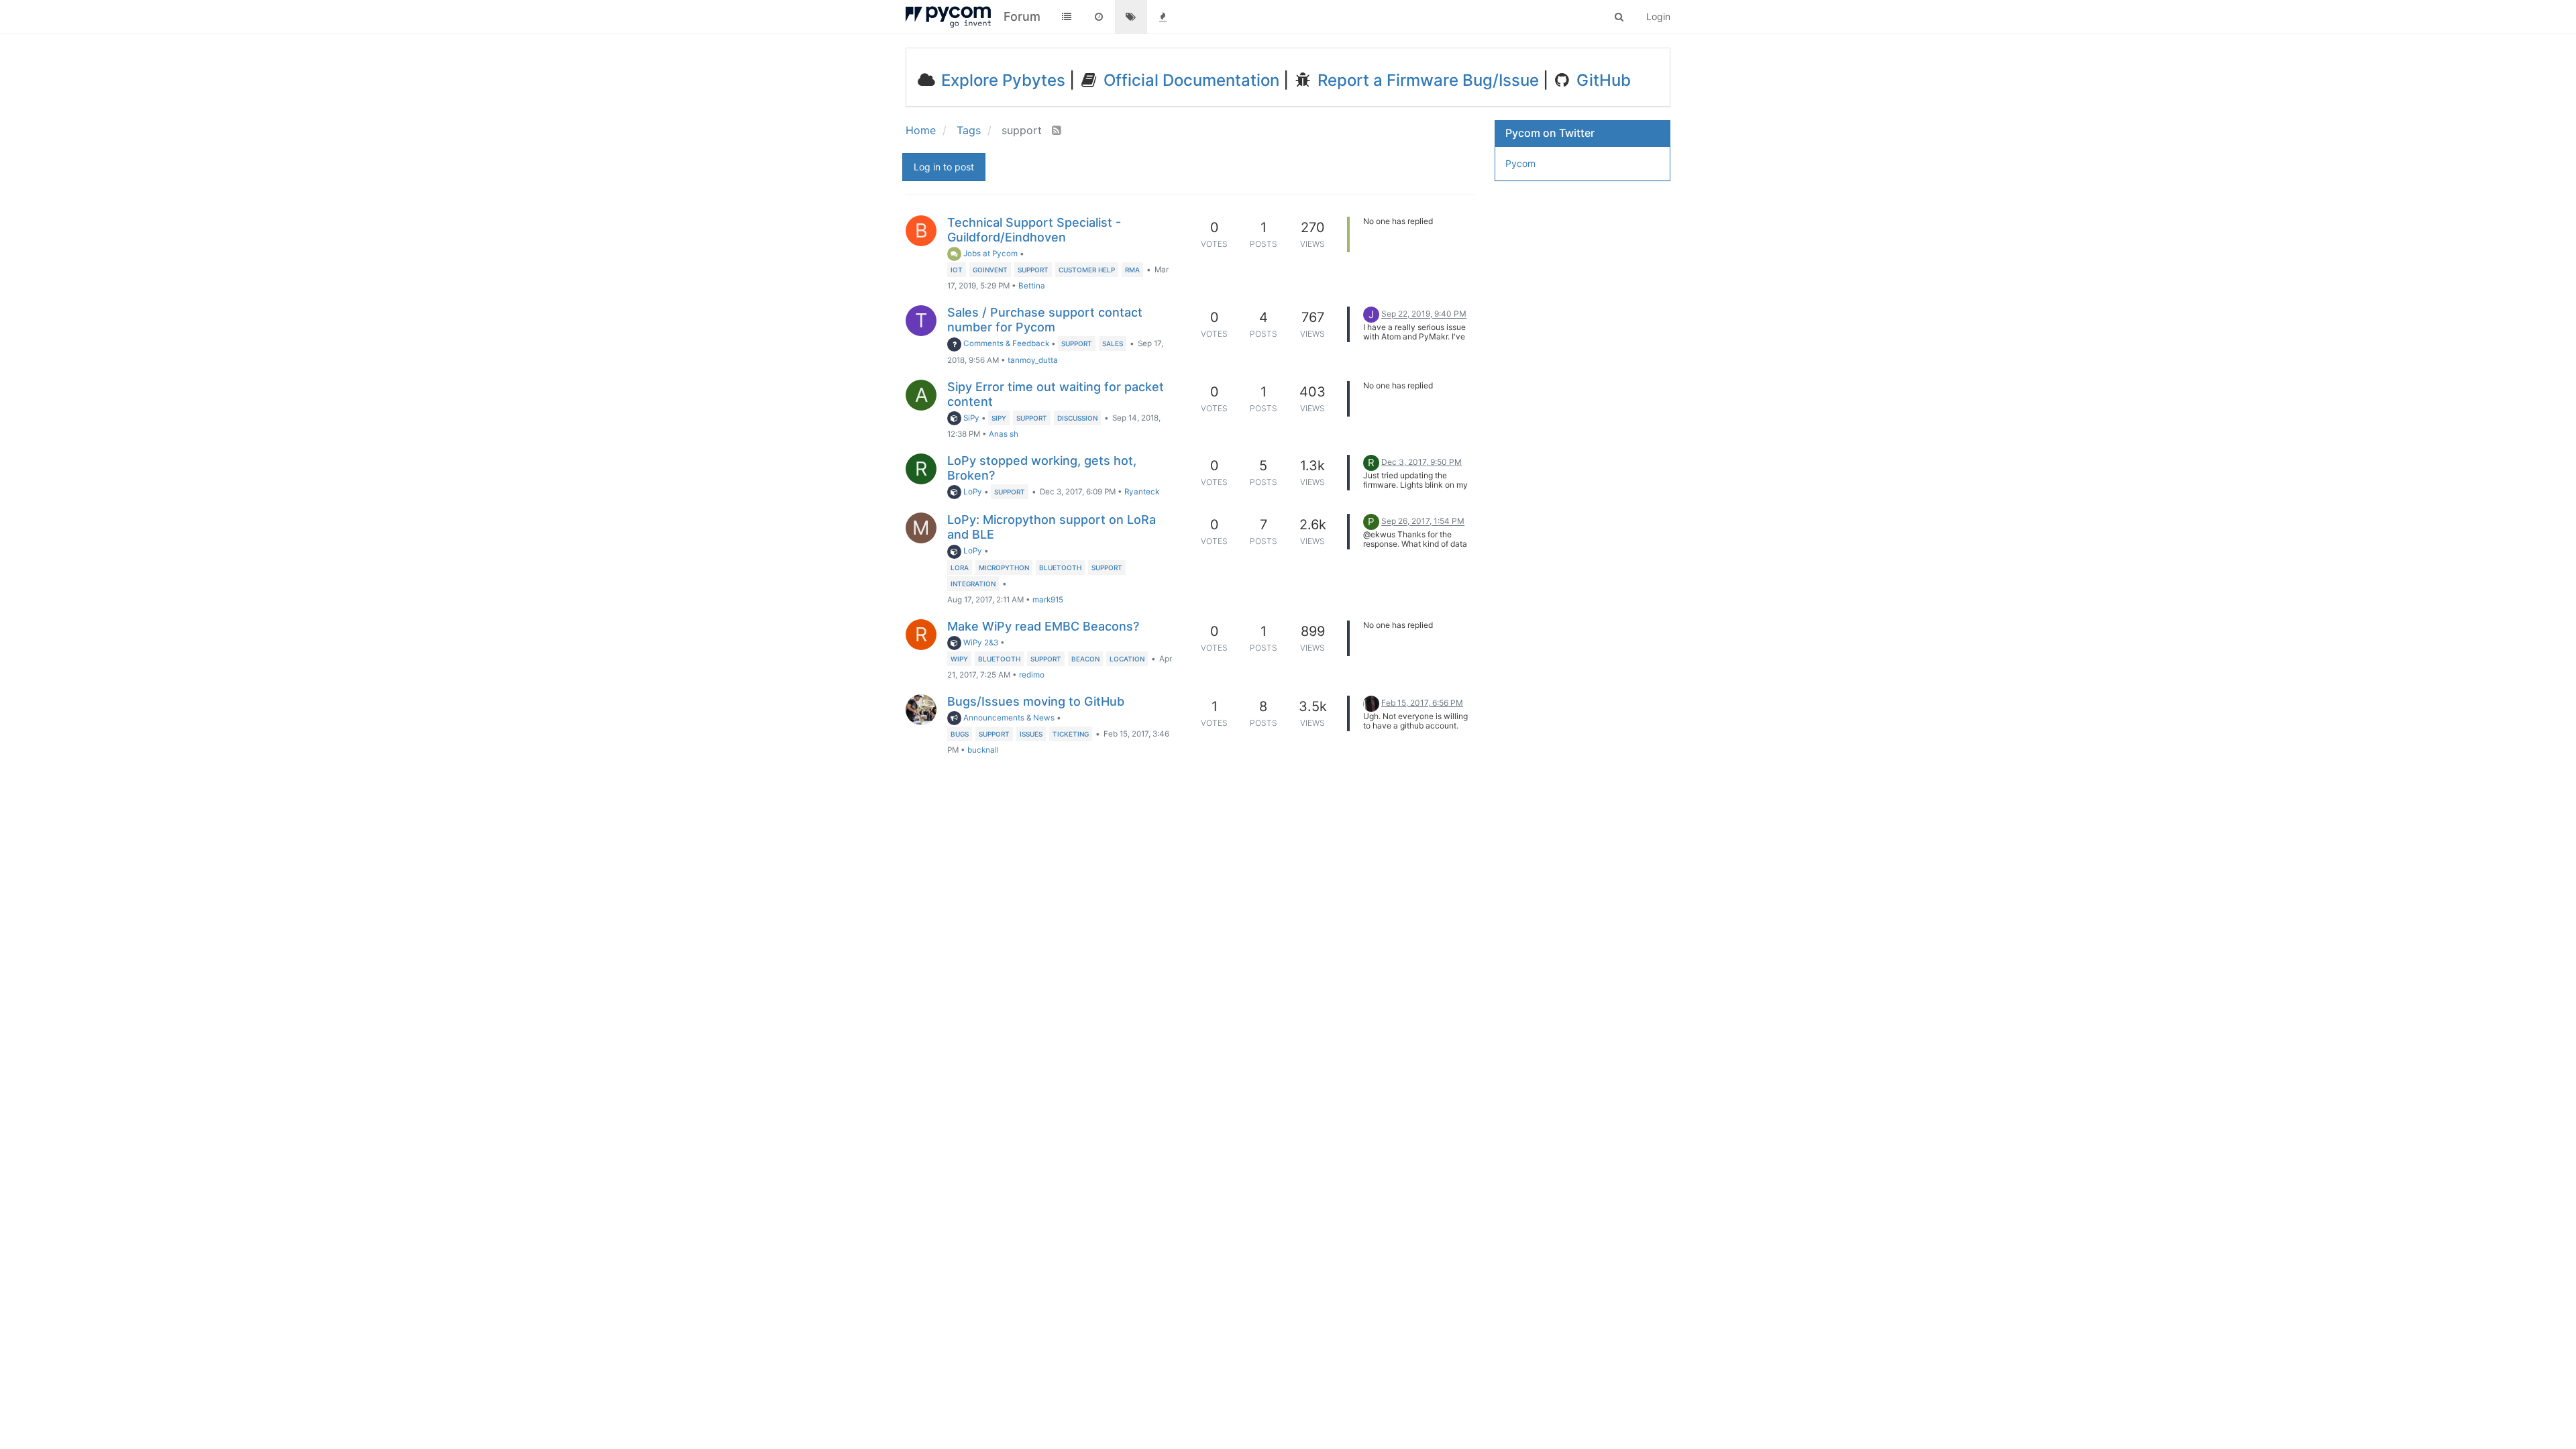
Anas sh (1004, 434)
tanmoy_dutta (1033, 360)
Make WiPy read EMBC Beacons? (1043, 626)
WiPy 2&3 (980, 643)
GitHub (1602, 80)
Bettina (1032, 286)
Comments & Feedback (1005, 343)
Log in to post (944, 167)
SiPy (970, 418)
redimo (1032, 675)
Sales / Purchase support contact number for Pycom (1045, 320)
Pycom (1520, 163)
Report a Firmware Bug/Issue (1426, 80)
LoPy (972, 492)
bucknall (983, 750)
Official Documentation (1189, 80)
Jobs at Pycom (989, 254)
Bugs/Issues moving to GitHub (1036, 701)
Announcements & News (1008, 718)
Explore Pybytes (1001, 80)
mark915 (1048, 600)
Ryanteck (1142, 492)
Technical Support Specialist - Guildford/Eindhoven (1034, 230)
